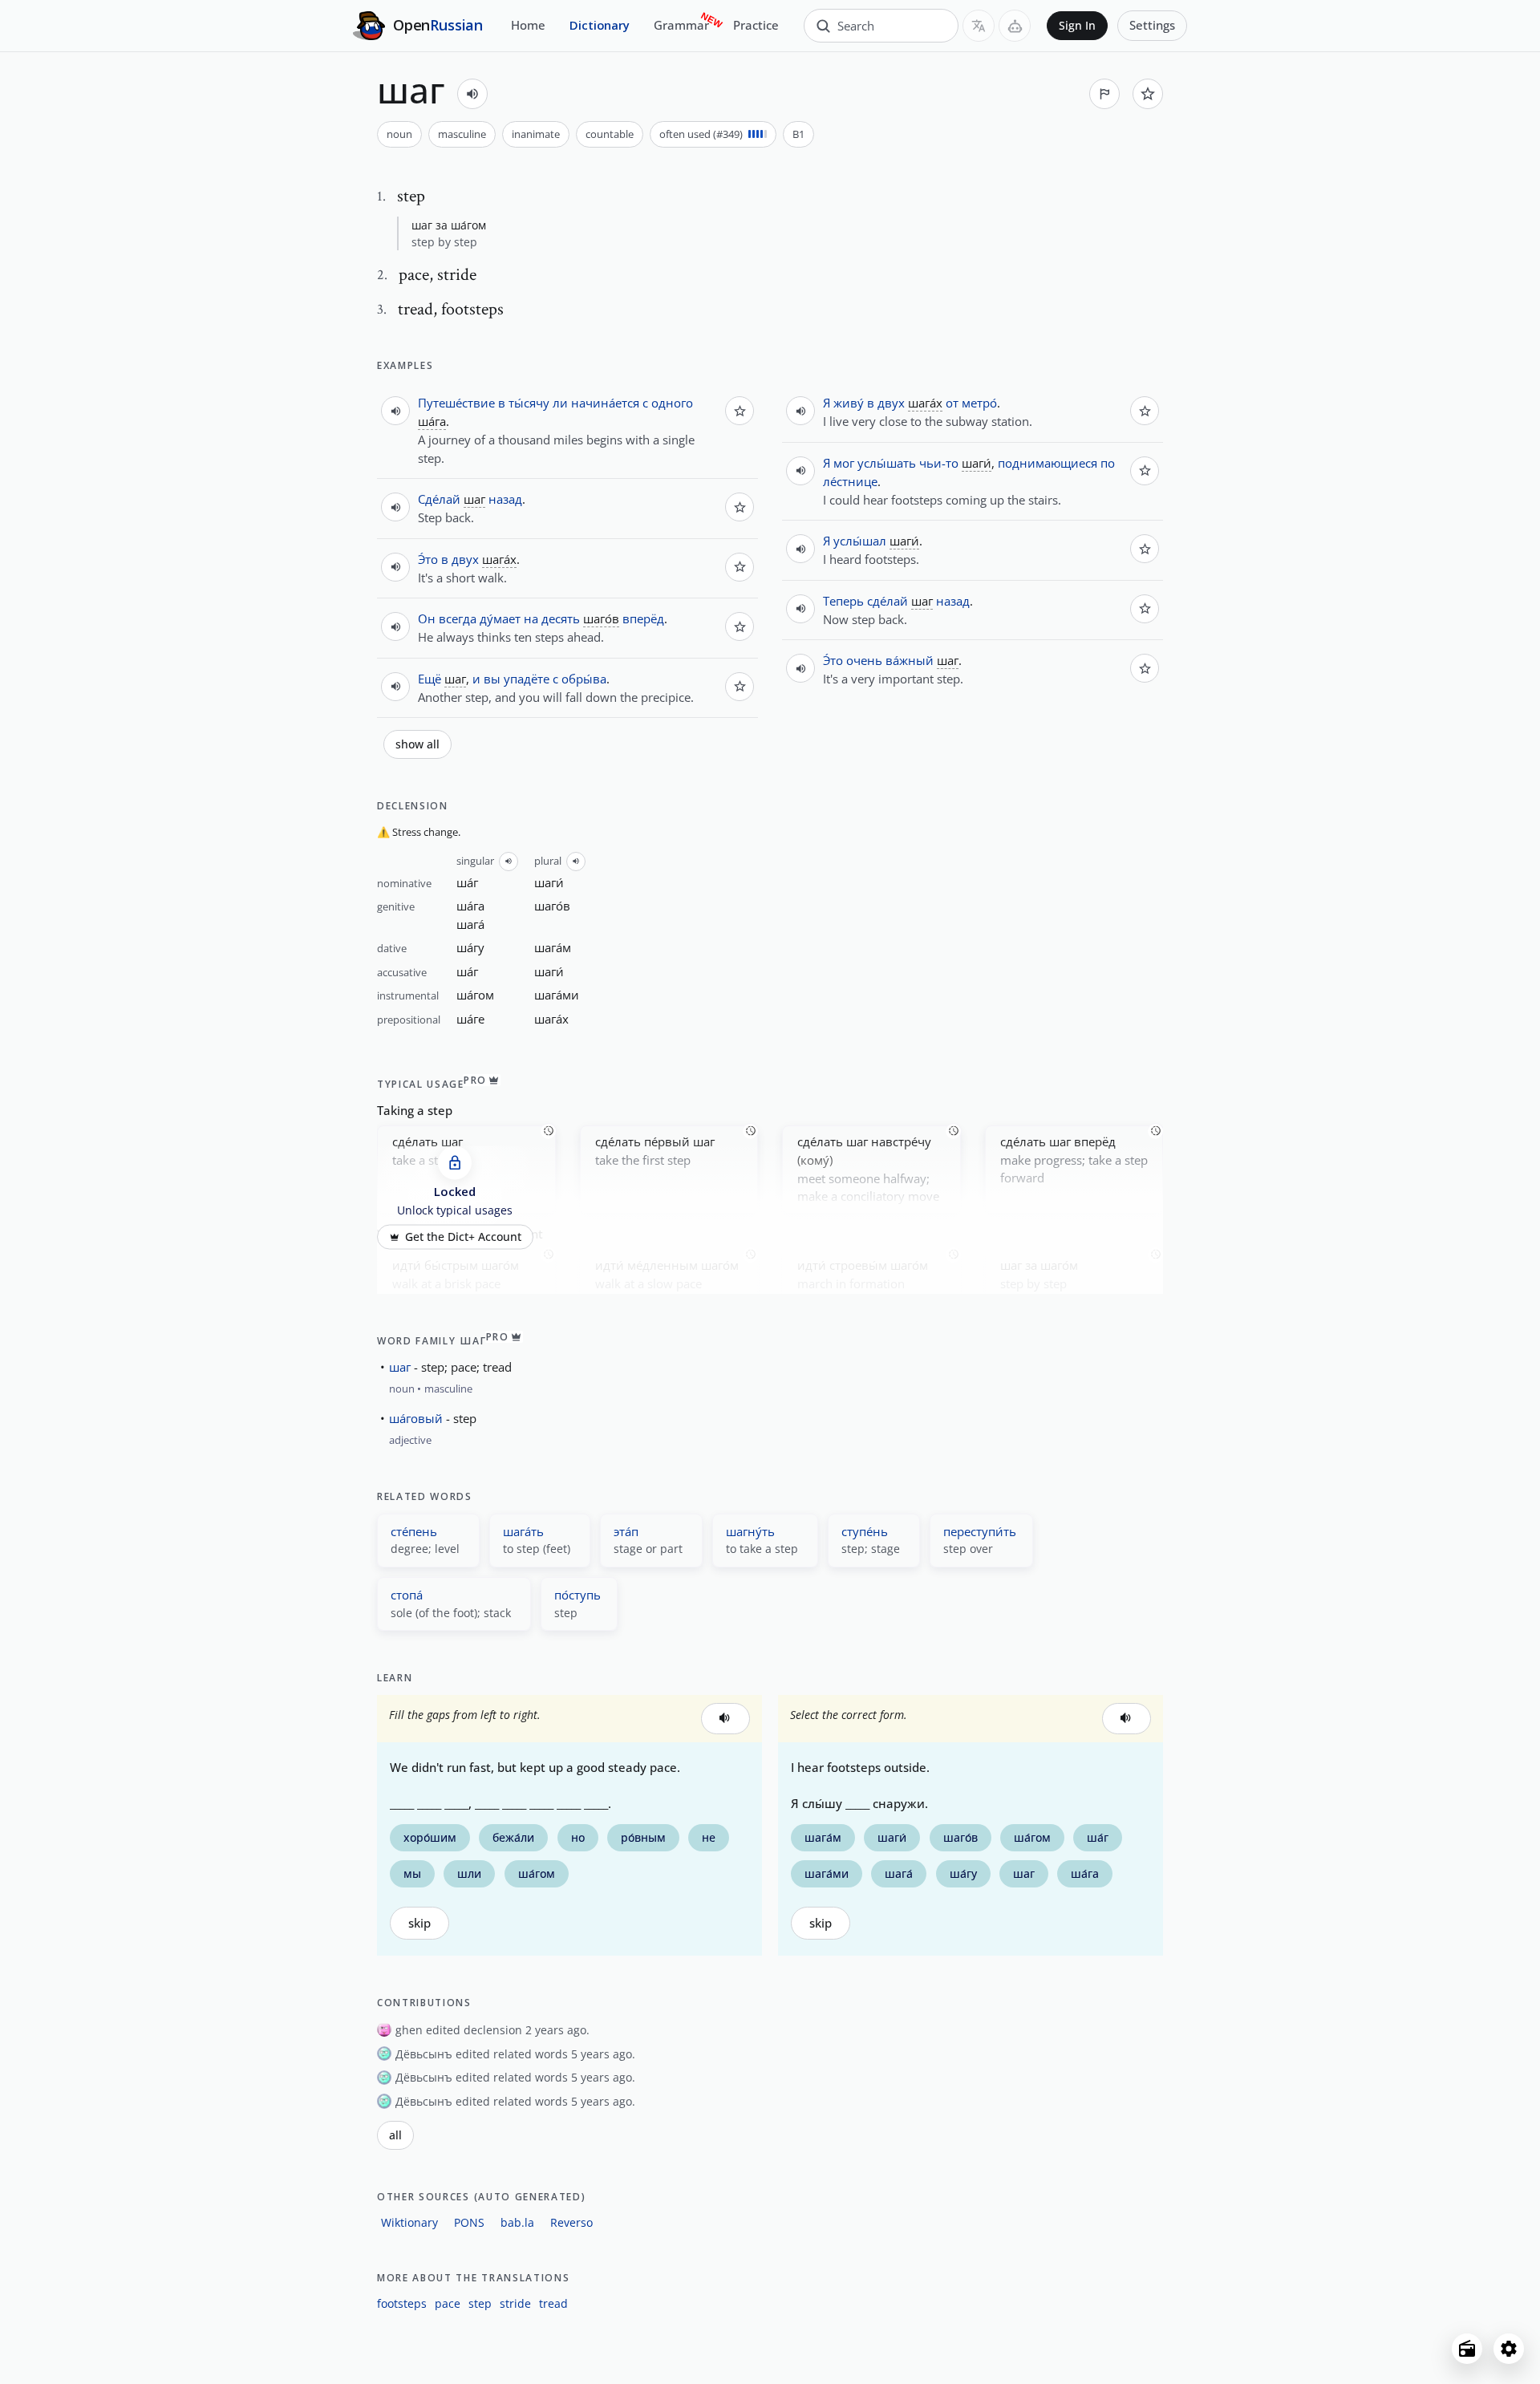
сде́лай (888, 601)
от (952, 403)
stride (515, 2303)
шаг (400, 1367)
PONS (469, 2222)
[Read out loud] (472, 94)
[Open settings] (1509, 2349)
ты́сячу (529, 403)
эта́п (626, 1531)
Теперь (843, 601)
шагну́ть (750, 1531)
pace (448, 2303)
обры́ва (584, 679)
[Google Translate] (979, 26)
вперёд (643, 618)
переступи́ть (980, 1531)
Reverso (571, 2222)
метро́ (979, 403)
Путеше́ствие (456, 403)
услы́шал (860, 541)
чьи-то (939, 463)
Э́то (428, 559)
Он (427, 618)
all (395, 2135)
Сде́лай (439, 499)
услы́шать (887, 463)
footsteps (402, 2303)
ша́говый (416, 1418)
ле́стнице (850, 481)
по (1108, 463)
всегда (458, 618)
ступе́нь (865, 1531)
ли (560, 403)
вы (492, 679)
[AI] (1015, 26)
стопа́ (407, 1595)
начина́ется (605, 403)
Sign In (1077, 26)
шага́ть (523, 1531)
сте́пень (414, 1531)
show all (417, 744)
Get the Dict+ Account (463, 1237)
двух (465, 559)
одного (672, 403)
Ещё (430, 679)
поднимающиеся (1048, 463)
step (480, 2303)
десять (561, 618)
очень (864, 660)
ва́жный (910, 660)
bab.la (517, 2222)
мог (844, 463)
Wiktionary (409, 2222)
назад (505, 499)
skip (419, 1923)
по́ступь (577, 1595)
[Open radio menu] (1467, 2349)
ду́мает (500, 618)
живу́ (849, 403)
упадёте (527, 679)
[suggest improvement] (1104, 94)
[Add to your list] (1148, 94)
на (531, 618)
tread (553, 2303)
